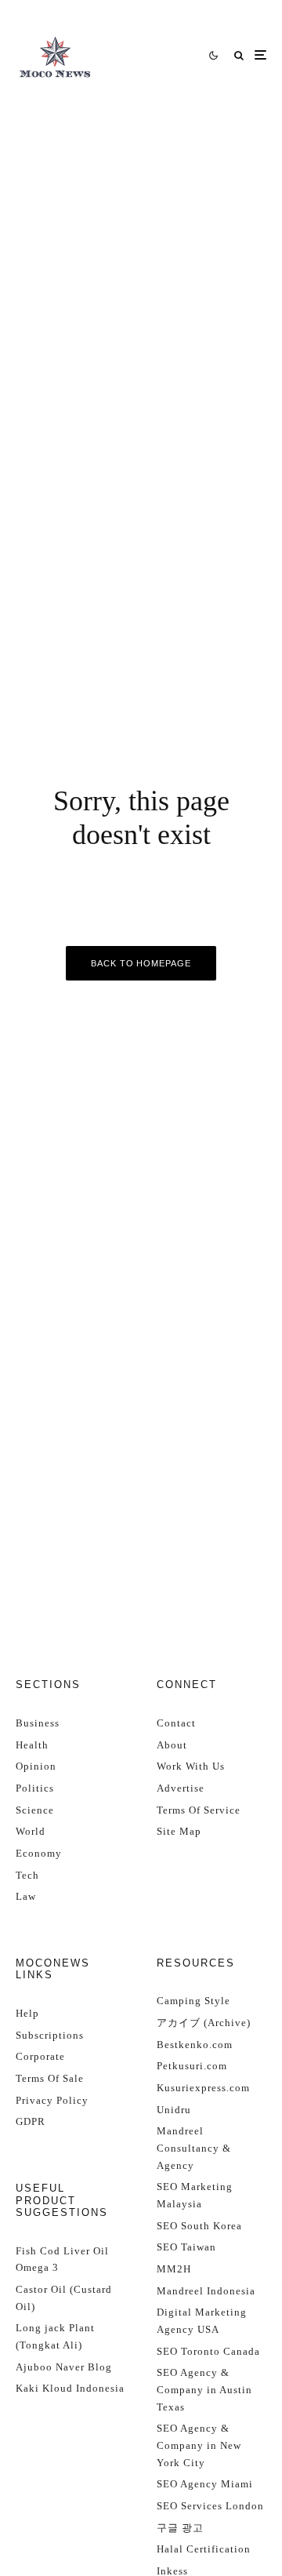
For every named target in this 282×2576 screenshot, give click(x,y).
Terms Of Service (199, 1810)
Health (32, 1745)
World (31, 1831)
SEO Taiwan (186, 2247)
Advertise (181, 1788)
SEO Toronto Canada (208, 2351)
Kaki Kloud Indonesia (70, 2388)
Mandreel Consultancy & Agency (194, 2148)
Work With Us (191, 1766)
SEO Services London (210, 2506)
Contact (176, 1723)
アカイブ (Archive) (204, 2023)
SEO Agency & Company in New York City (199, 2445)
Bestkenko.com (195, 2045)
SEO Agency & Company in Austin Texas (204, 2389)
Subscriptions (50, 2035)
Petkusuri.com (192, 2066)
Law (26, 1896)
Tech (27, 1875)
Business (38, 1723)
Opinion (36, 1766)
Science (35, 1810)
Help (27, 2013)
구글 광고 (180, 2528)
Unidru (174, 2110)
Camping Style (193, 2001)
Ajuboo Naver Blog (64, 2367)
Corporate (40, 2056)
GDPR (31, 2121)
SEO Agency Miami (205, 2484)
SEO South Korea (199, 2226)
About (172, 1745)
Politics (35, 1788)
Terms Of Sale (50, 2078)
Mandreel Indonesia (206, 2291)
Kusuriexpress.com (203, 2088)
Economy (39, 1853)
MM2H (174, 2269)
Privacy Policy (52, 2100)
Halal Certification (204, 2549)
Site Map (179, 1831)
